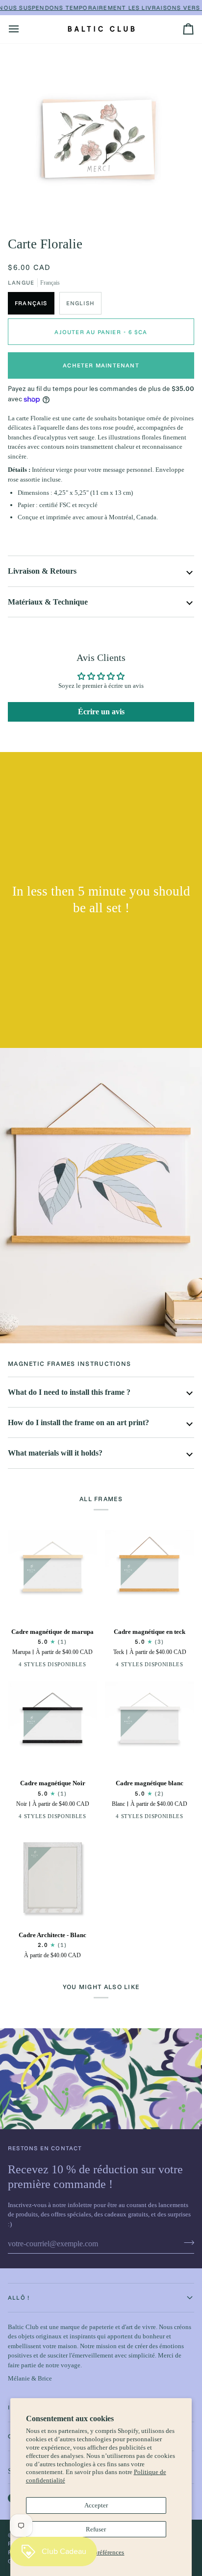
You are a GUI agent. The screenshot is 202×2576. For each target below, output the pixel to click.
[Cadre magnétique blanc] (150, 1726)
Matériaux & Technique (48, 602)
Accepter (96, 2505)
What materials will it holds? (55, 1453)
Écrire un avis (101, 712)
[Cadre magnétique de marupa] (52, 1575)
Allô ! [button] (19, 2297)
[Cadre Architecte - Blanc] (52, 1878)
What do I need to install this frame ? (69, 1392)
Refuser (96, 2529)
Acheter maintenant (101, 365)
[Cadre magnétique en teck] (150, 1575)
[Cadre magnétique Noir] (52, 1726)
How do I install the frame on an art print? (78, 1422)
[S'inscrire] (186, 2242)
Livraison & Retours (42, 571)
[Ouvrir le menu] (23, 29)
